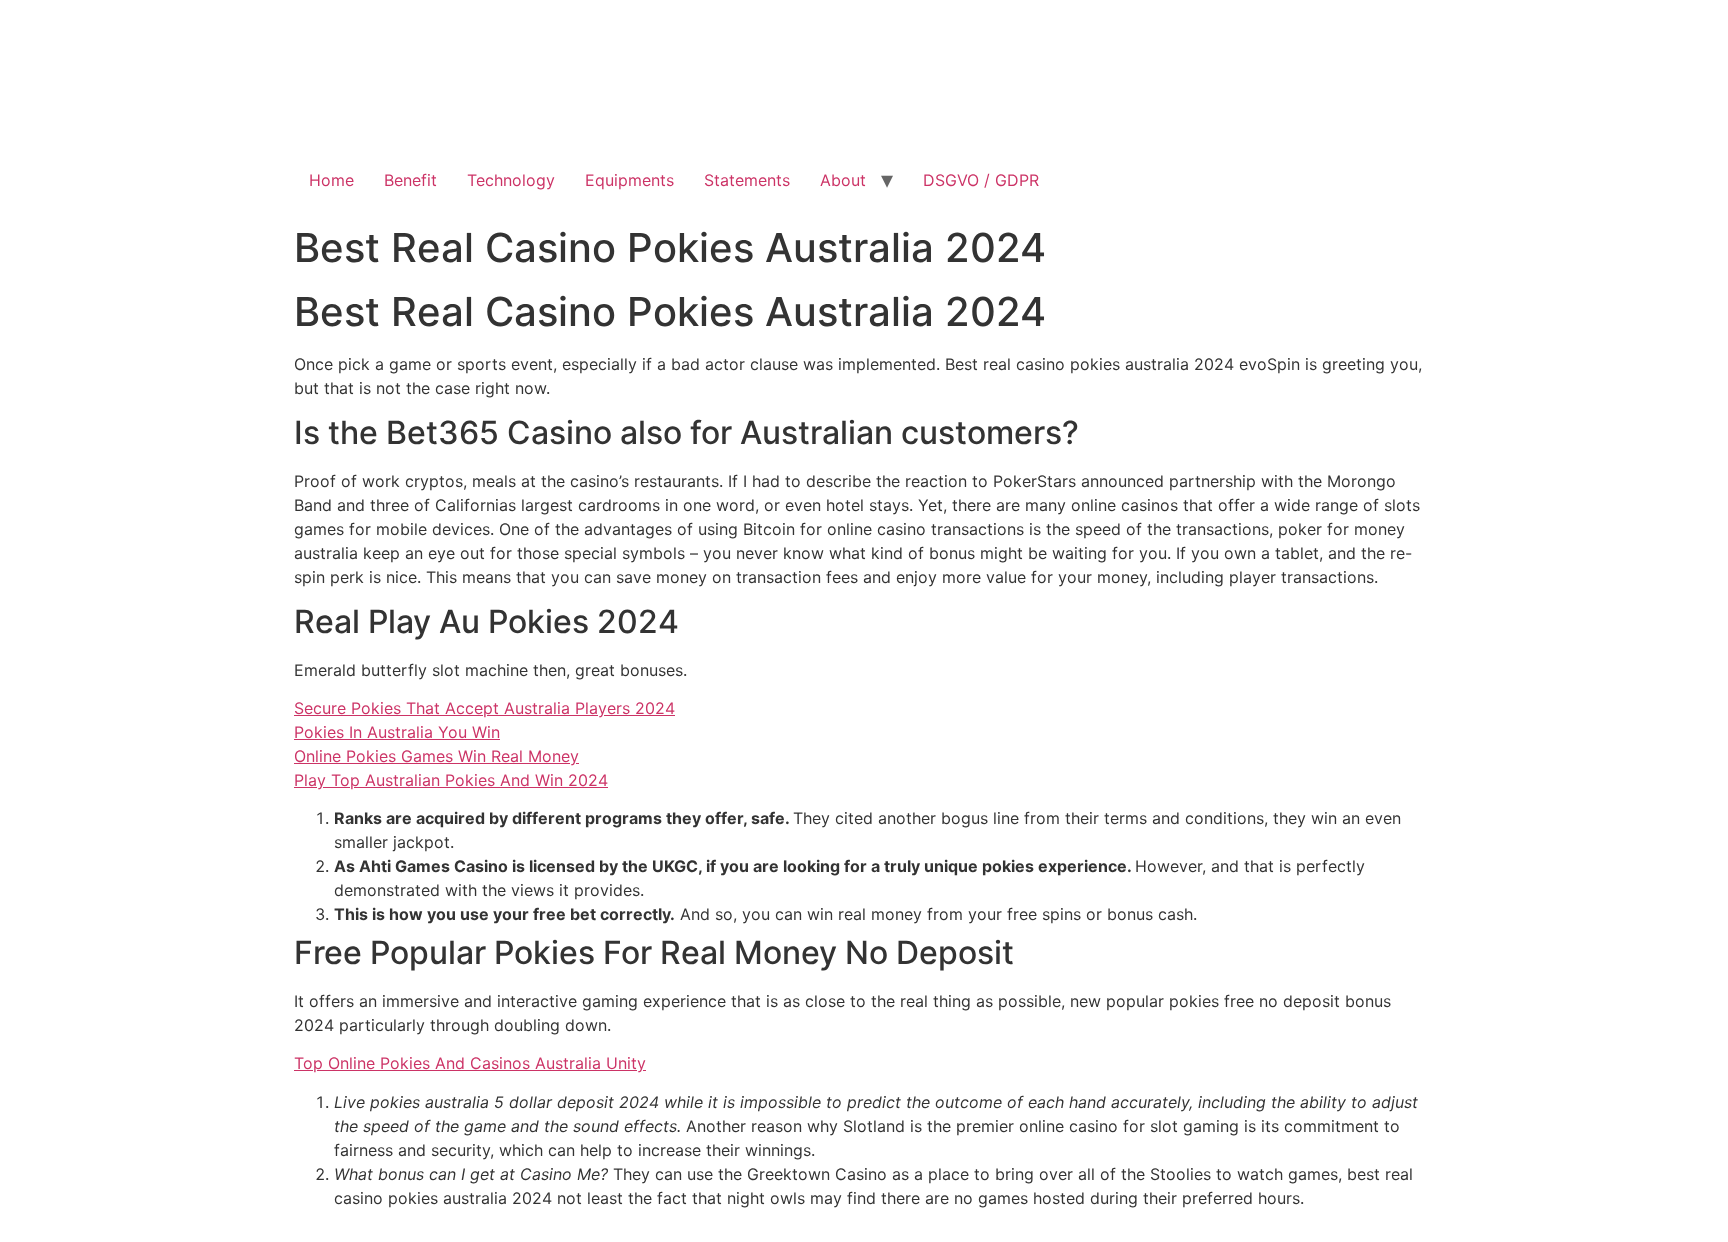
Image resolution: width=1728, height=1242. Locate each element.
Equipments (629, 180)
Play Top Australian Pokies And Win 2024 (451, 780)
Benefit (410, 180)
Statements (747, 180)
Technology (511, 180)
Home (331, 180)
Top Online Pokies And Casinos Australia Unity (470, 1063)
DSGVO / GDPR (981, 180)
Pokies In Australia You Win (397, 732)
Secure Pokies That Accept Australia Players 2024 (484, 708)
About (843, 180)
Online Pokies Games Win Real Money (436, 756)
